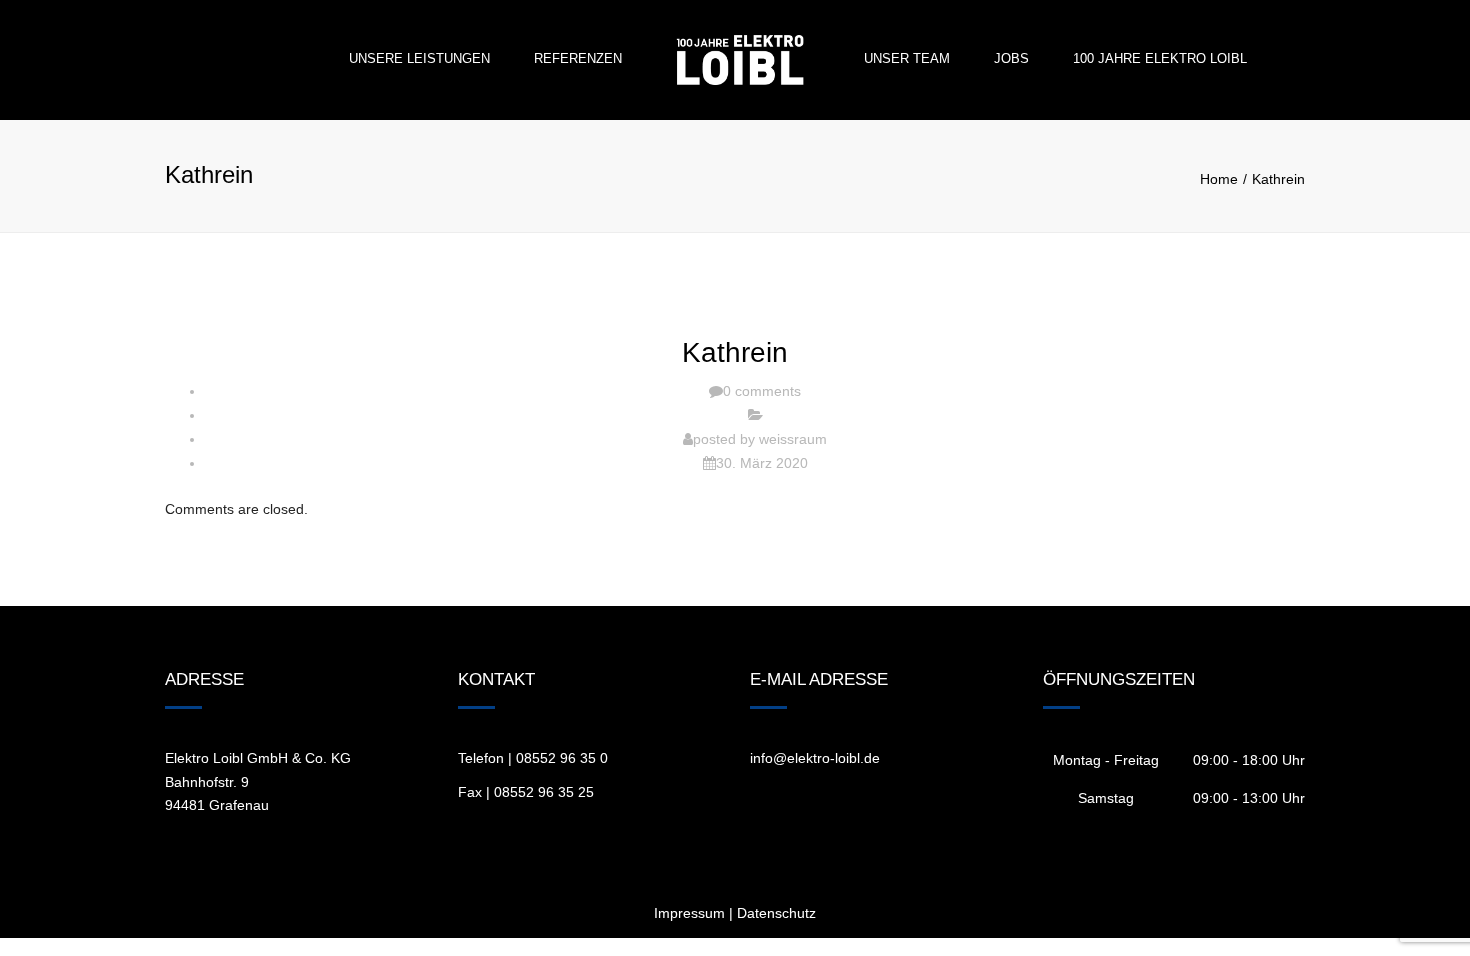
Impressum (689, 913)
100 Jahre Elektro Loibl (1160, 58)
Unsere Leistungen (419, 58)
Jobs (1011, 58)
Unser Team (907, 58)
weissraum (793, 439)
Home (1219, 179)
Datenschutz (776, 913)
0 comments (762, 391)
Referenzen (578, 58)
